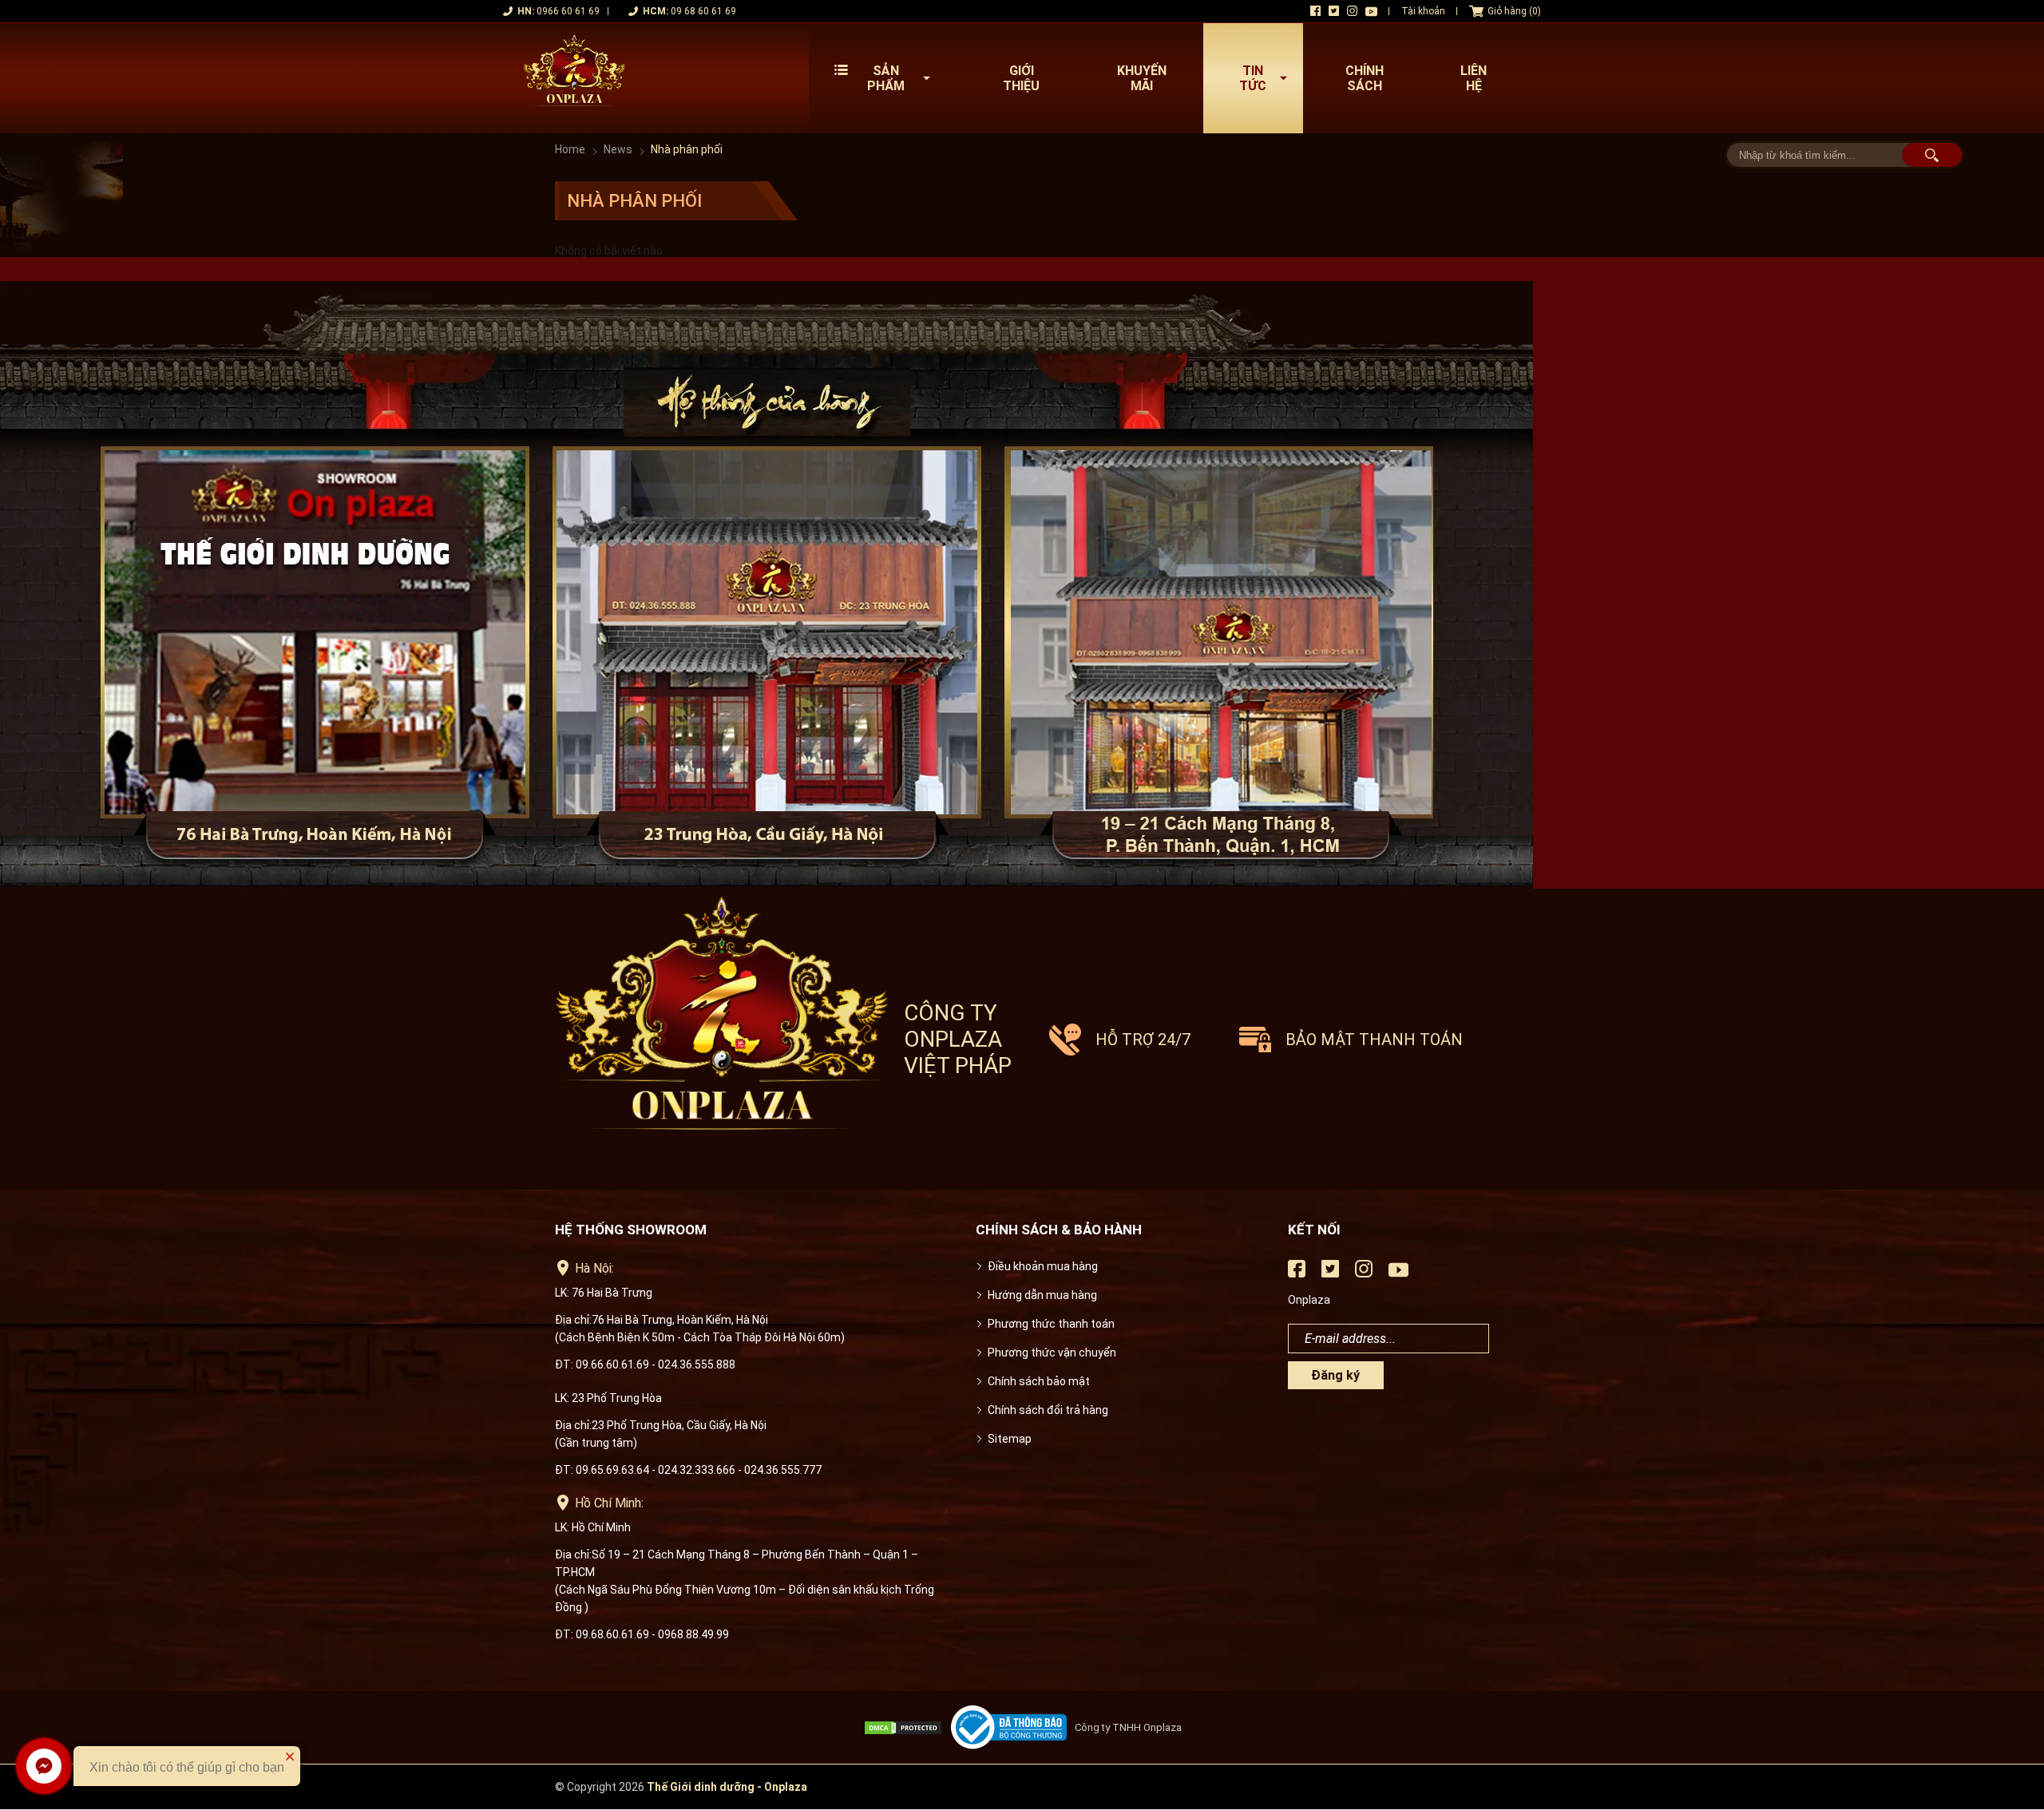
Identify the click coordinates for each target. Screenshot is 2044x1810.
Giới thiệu (1021, 78)
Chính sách (1365, 78)
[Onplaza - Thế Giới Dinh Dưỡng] (574, 78)
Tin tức (1253, 78)
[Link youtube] (1371, 12)
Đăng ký (1335, 1375)
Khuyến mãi (1142, 78)
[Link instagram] (1352, 11)
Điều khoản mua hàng (1043, 1266)
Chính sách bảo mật (1039, 1381)
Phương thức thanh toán (1051, 1324)
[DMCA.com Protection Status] (907, 1728)
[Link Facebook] (1315, 11)
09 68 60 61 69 (703, 11)
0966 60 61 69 (568, 11)
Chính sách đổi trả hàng (1048, 1410)
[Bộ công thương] (1013, 1727)
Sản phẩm (886, 78)
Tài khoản (1423, 11)
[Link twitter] (1334, 11)
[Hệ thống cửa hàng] (1022, 585)
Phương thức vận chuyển (1052, 1353)
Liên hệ (1474, 78)
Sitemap (1010, 1439)
